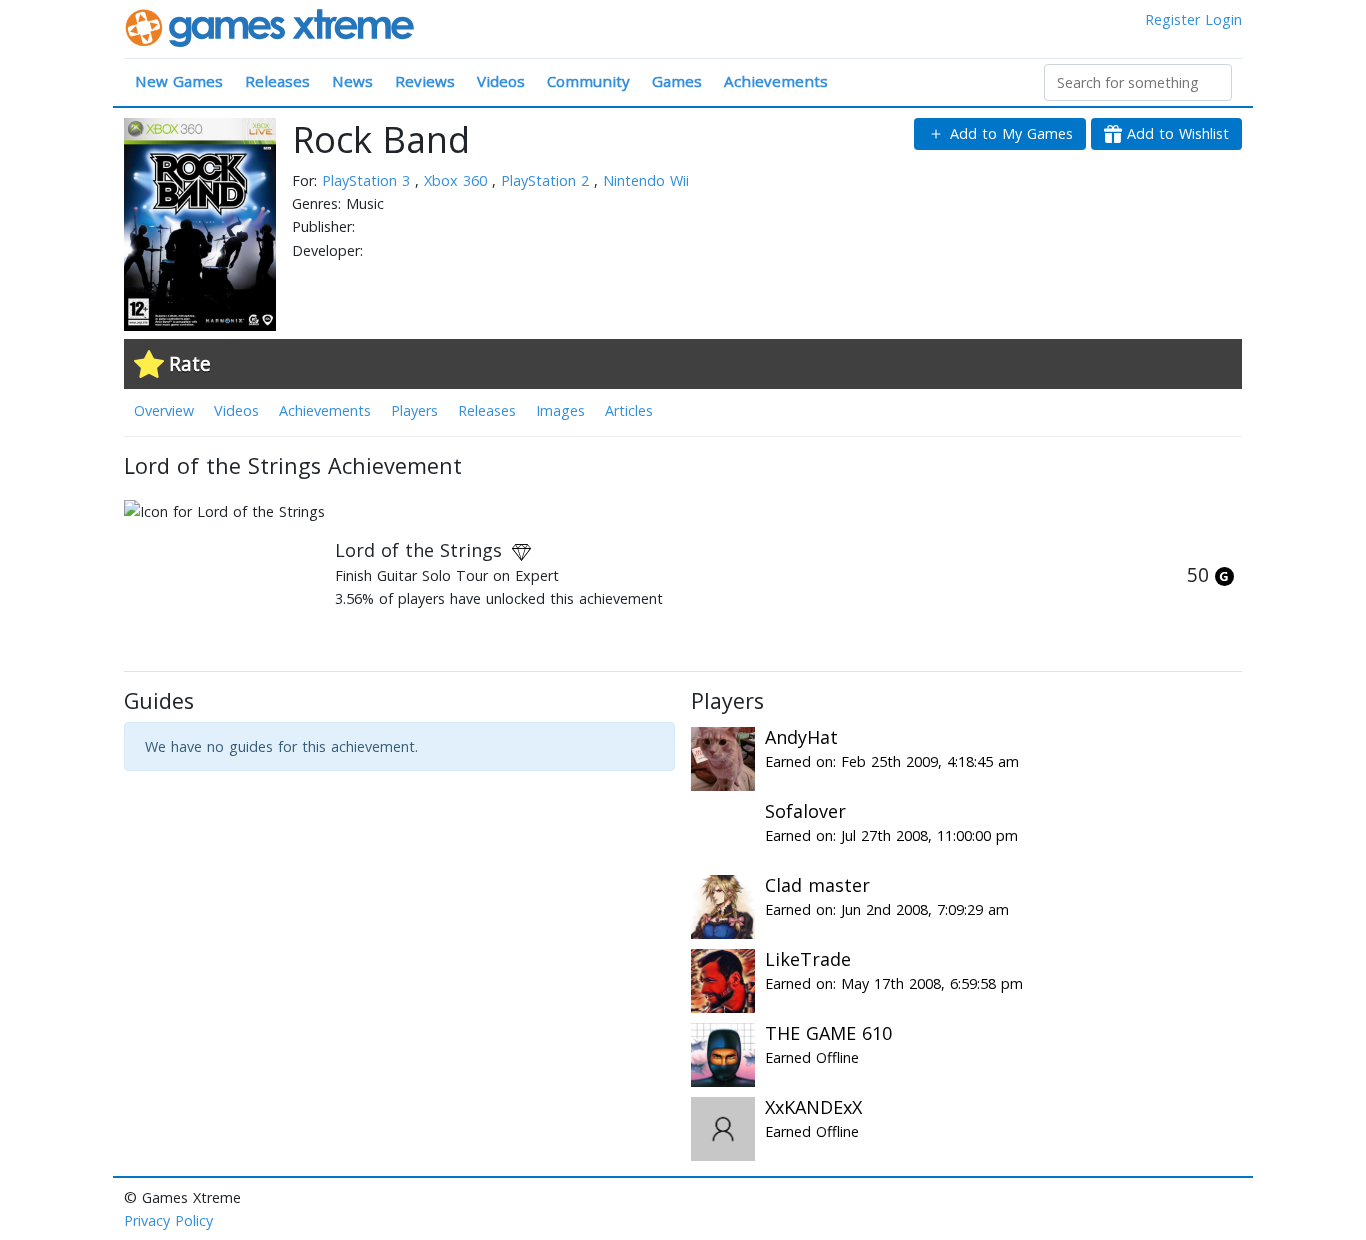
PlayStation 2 (547, 180)
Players (414, 410)
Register (1172, 19)
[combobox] (1138, 82)
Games (677, 81)
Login (1223, 19)
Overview (164, 410)
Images (560, 410)
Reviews (425, 81)
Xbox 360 (458, 180)
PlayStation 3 (368, 180)
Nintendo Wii (646, 180)
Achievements (776, 81)
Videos (501, 81)
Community (588, 81)
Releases (277, 81)
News (352, 81)
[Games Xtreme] (271, 26)
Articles (629, 410)
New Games (179, 81)
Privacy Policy (168, 1220)
